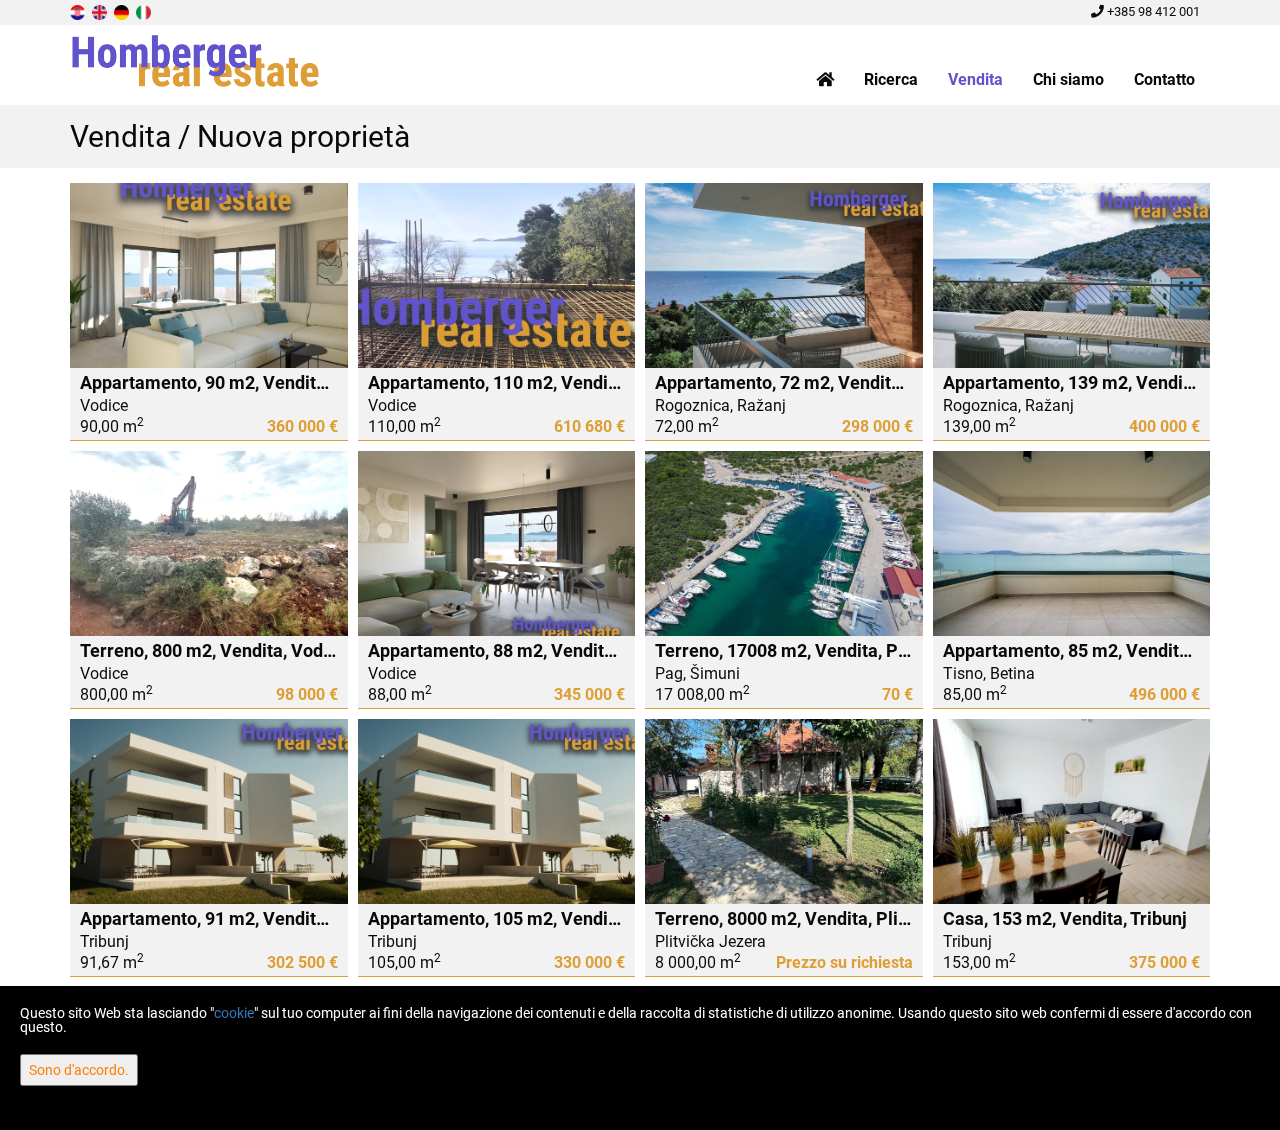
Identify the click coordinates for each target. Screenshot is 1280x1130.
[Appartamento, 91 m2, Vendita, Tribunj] (209, 811)
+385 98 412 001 (1152, 11)
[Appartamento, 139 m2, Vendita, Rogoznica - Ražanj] (1072, 275)
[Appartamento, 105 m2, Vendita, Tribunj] (497, 811)
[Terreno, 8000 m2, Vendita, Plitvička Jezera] (784, 811)
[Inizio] (825, 80)
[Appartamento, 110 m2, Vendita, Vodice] (497, 275)
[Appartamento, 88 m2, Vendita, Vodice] (497, 543)
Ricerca (891, 79)
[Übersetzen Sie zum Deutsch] (123, 11)
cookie (234, 1013)
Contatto (1164, 79)
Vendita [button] (975, 79)
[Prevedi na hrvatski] (79, 11)
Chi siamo (1068, 79)
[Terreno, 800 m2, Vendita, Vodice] (209, 543)
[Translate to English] (101, 11)
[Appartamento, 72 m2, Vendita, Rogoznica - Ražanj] (784, 275)
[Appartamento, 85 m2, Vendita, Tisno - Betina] (1072, 543)
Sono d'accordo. (79, 1070)
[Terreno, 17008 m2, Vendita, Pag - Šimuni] (784, 543)
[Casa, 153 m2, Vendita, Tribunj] (1072, 811)
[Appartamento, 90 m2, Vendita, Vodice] (209, 275)
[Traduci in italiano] (145, 11)
